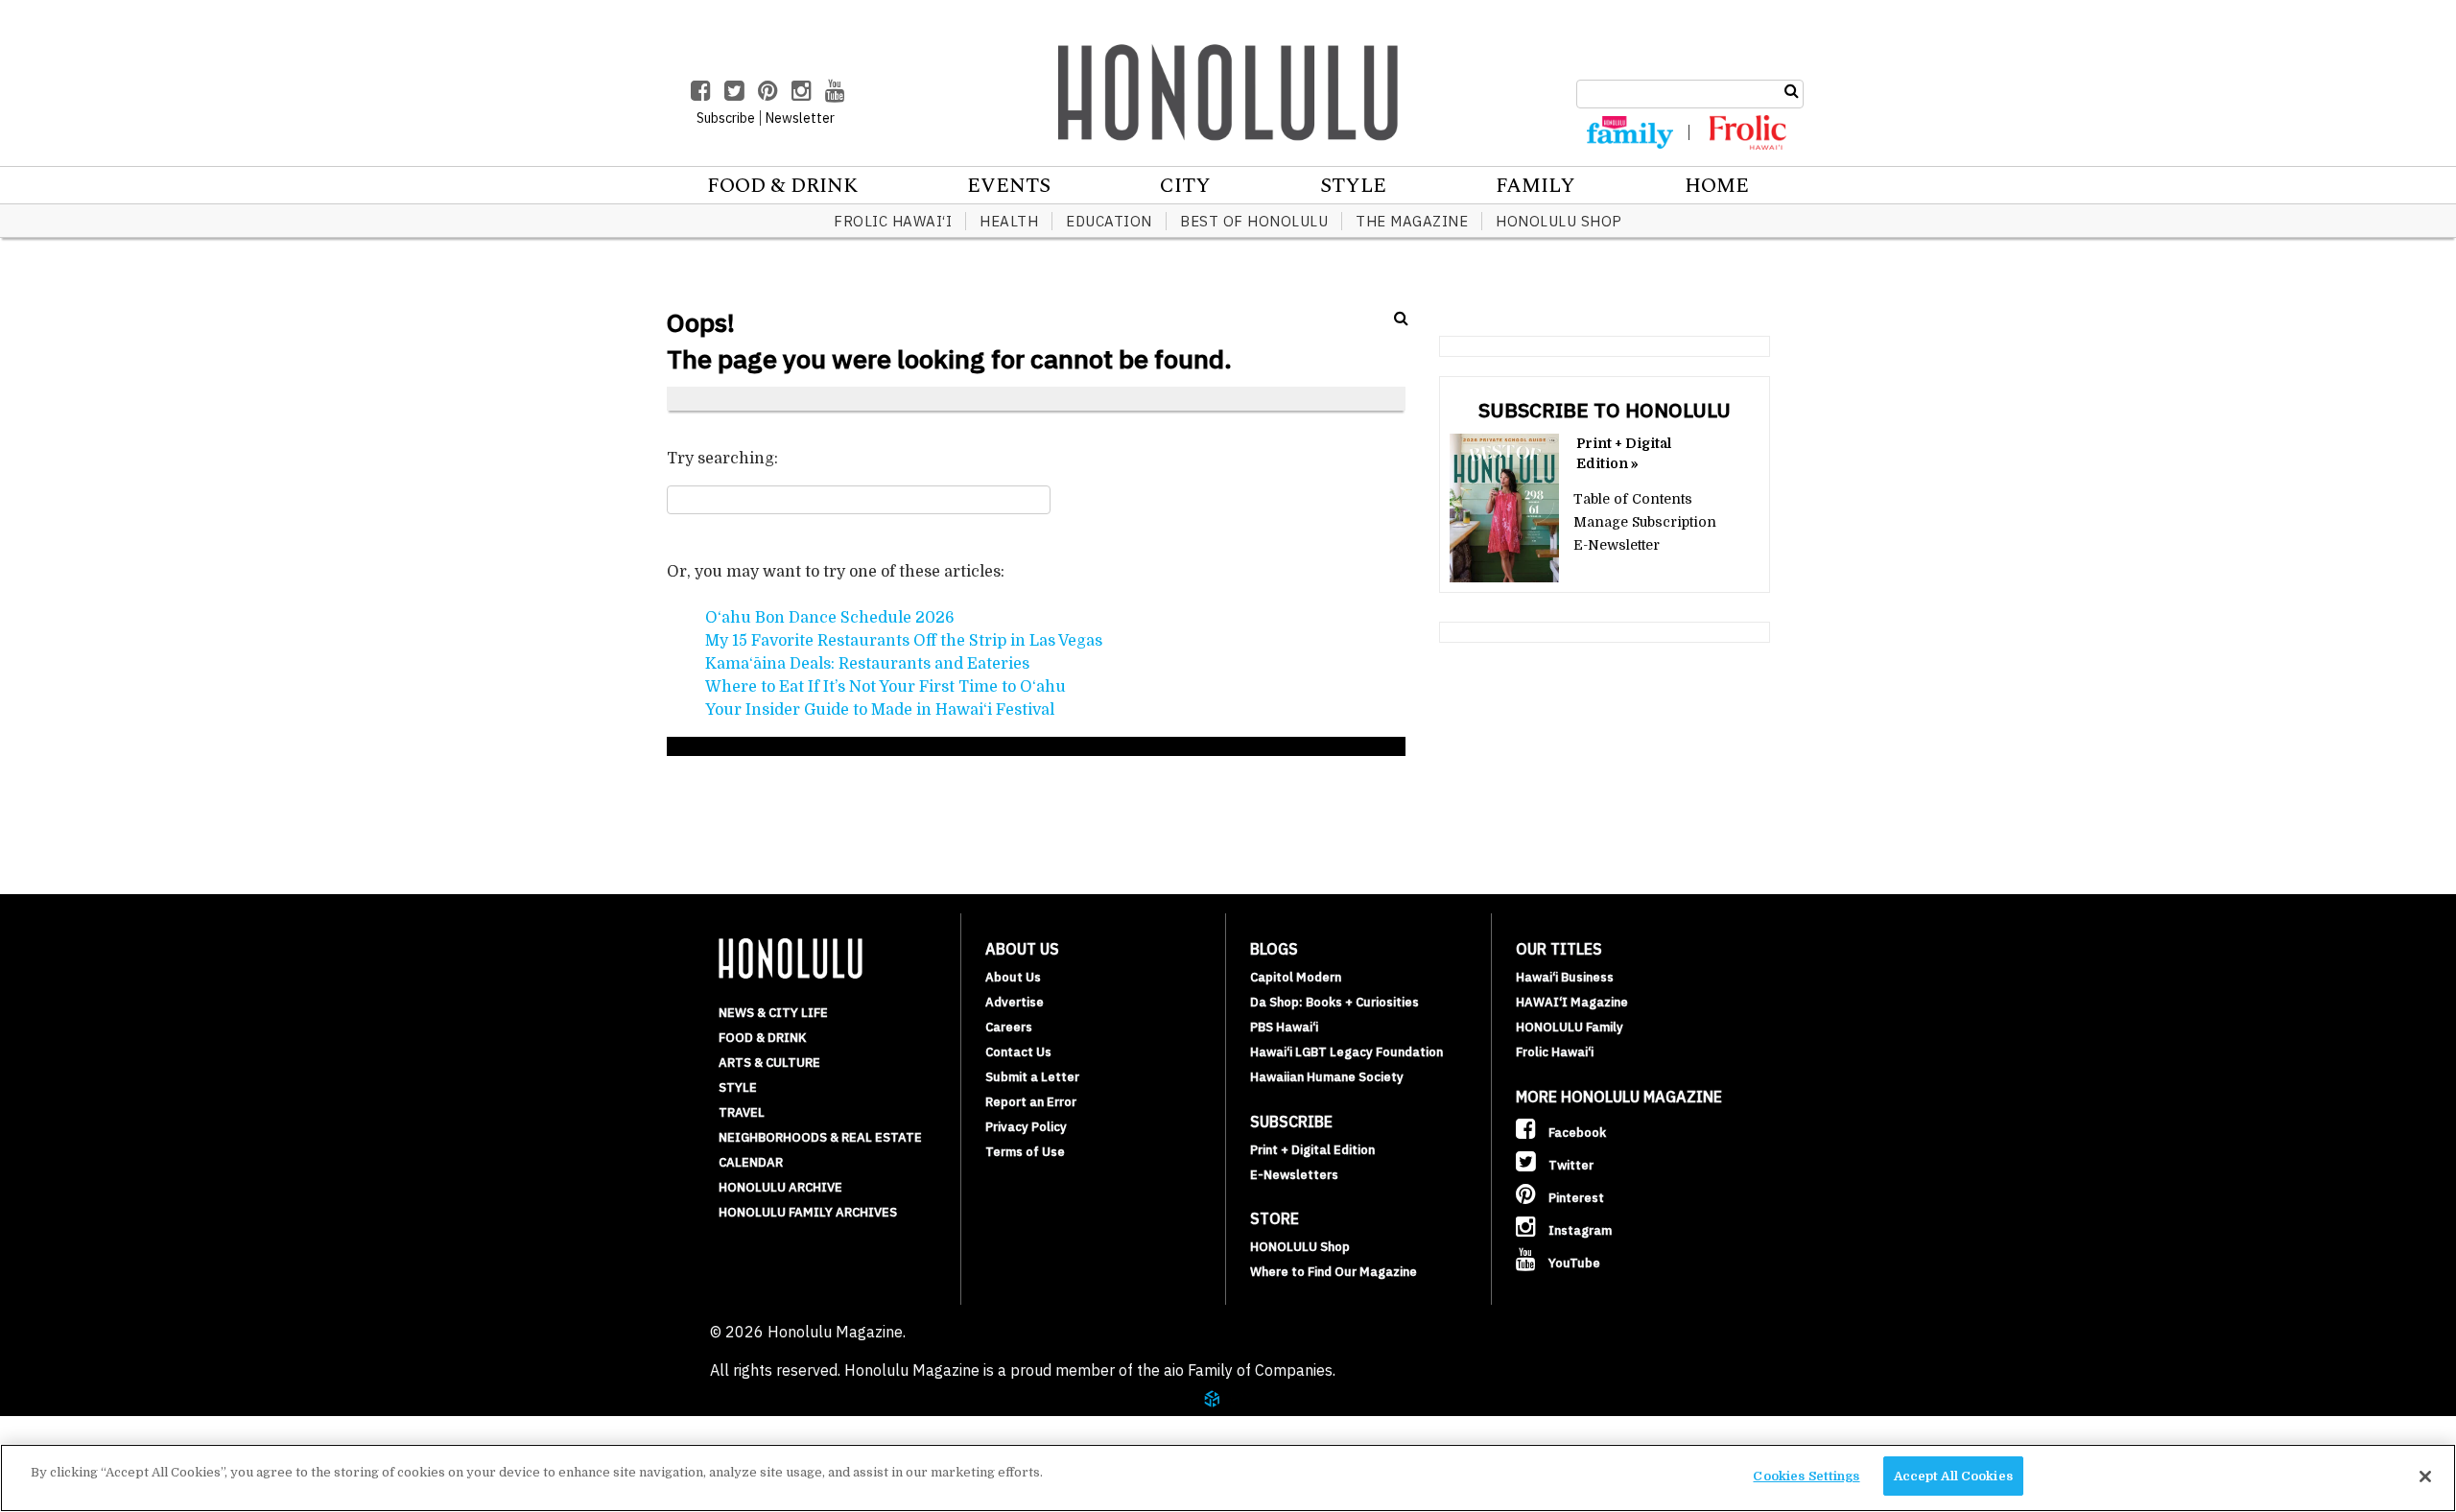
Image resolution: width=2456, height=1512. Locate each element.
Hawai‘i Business (1565, 977)
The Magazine (1412, 221)
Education (1109, 221)
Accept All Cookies (1953, 1476)
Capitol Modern (1296, 977)
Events (1009, 186)
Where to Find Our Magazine (1334, 1272)
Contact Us (1018, 1052)
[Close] (2425, 1477)
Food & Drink (782, 186)
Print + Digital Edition (1312, 1150)
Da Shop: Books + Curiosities (1334, 1002)
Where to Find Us (148, 1424)
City (1185, 186)
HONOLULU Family (1570, 1027)
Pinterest (1575, 1198)
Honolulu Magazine (1228, 92)
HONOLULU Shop (1559, 221)
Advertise (1015, 1002)
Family (1535, 186)
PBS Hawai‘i (1284, 1027)
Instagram (1579, 1230)
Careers (1009, 1027)
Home (1717, 186)
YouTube (1573, 1263)
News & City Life (773, 1013)
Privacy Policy (1026, 1127)
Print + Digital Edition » (1624, 453)
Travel (742, 1112)
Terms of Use (1025, 1152)
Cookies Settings (1806, 1476)
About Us (1013, 977)
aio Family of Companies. (1250, 1370)
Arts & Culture (769, 1063)
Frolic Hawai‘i (893, 221)
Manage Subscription (1645, 522)
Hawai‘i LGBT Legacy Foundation (1346, 1052)
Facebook (1576, 1133)
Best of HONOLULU (1254, 221)
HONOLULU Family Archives (808, 1212)
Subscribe (726, 118)
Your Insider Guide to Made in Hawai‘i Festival (880, 710)
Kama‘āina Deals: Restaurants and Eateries (867, 664)
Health (1009, 221)
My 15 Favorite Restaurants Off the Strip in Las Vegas (904, 641)
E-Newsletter (1617, 545)
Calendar (751, 1162)
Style (1353, 186)
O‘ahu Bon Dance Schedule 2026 (830, 618)
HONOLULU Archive (780, 1187)
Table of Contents (1633, 499)
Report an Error (1031, 1102)
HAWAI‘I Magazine (1572, 1002)
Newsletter (800, 118)
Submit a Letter (1032, 1077)
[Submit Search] (1792, 91)
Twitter (1570, 1165)
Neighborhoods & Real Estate (820, 1137)
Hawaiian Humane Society (1327, 1077)
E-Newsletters (1294, 1175)
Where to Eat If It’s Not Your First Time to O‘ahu (886, 687)
